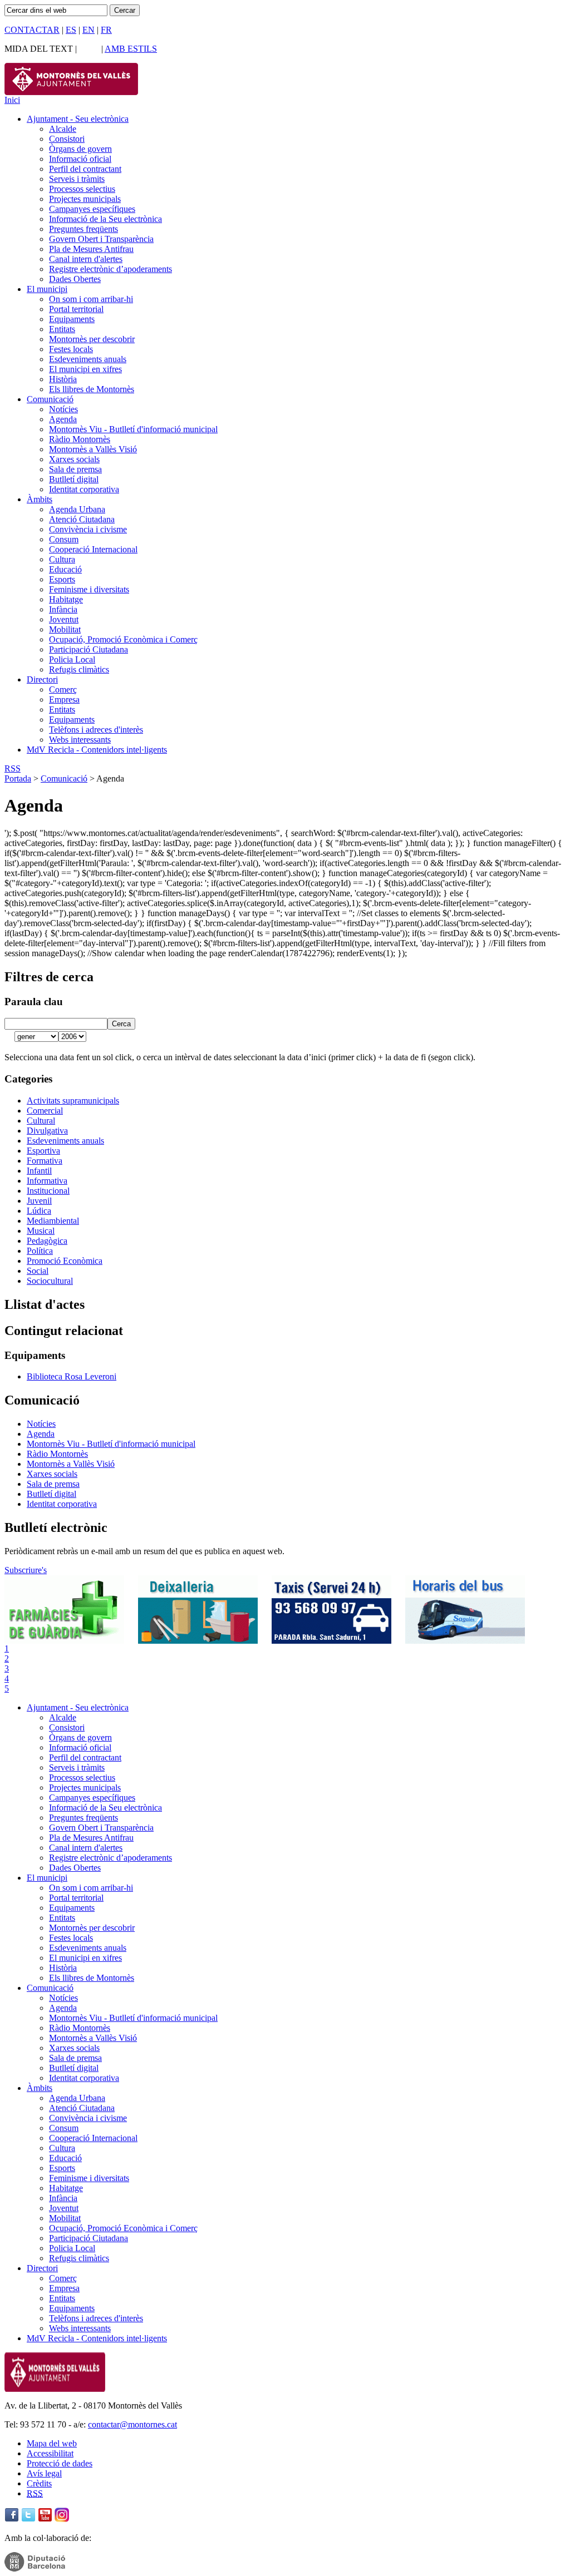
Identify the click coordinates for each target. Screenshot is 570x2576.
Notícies (63, 409)
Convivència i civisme (88, 529)
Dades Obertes (75, 279)
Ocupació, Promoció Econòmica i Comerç (123, 639)
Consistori (67, 139)
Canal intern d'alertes (86, 259)
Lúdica (39, 1211)
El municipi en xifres (85, 369)
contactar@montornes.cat (132, 2424)
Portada (18, 778)
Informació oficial (80, 159)
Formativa (45, 1161)
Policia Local (72, 659)
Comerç (63, 689)
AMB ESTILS (131, 49)
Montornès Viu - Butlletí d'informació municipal (133, 429)
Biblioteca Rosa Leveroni (72, 1376)
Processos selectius (82, 189)
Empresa (64, 699)
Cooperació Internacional (93, 549)
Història (63, 379)
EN (89, 30)
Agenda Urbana (77, 509)
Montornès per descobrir (92, 339)
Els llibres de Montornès (92, 389)
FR (106, 30)
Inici (12, 100)
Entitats (62, 329)
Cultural (41, 1121)
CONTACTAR (32, 30)
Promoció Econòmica (65, 1261)
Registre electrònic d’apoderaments (110, 269)
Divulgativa (47, 1131)
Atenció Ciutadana (82, 519)
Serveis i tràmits (77, 179)
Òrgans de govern (80, 149)
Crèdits (39, 2483)
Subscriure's (26, 1570)
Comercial (45, 1111)
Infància (63, 609)
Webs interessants (80, 740)
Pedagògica (47, 1241)
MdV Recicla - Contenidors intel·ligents (97, 750)
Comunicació (50, 399)
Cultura (62, 559)
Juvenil (39, 1201)
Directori (42, 679)
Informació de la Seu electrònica (105, 219)
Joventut (64, 619)
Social (38, 1271)
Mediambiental (53, 1221)
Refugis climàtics (79, 669)
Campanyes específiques (92, 209)
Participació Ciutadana (89, 649)
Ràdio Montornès (80, 439)
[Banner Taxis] (331, 1641)
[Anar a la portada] (55, 2389)
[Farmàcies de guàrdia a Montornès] (64, 1641)
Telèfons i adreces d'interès (96, 730)
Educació (65, 569)
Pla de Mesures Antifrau (91, 249)
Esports (62, 579)
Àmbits (40, 499)
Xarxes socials (74, 459)
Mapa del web (52, 2443)
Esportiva (43, 1151)
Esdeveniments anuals (88, 359)
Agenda (63, 419)
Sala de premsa (75, 469)
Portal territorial (76, 309)
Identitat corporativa (84, 489)
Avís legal (44, 2473)
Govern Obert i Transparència (101, 239)
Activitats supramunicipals (73, 1101)
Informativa (47, 1181)
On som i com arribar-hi (91, 299)
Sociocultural (50, 1281)
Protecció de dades (60, 2463)
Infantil (39, 1171)
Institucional (48, 1191)
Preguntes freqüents (83, 229)
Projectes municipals (85, 199)
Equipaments (72, 319)
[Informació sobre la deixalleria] (198, 1641)
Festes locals (71, 349)
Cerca (121, 1024)
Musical (41, 1231)
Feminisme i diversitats (89, 589)
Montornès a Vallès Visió (93, 449)
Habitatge (66, 599)
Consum (64, 539)
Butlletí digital (74, 479)
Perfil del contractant (85, 169)
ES (71, 30)
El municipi (47, 289)
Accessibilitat (50, 2453)
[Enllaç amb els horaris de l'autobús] (465, 1641)
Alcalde (63, 129)
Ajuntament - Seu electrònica (78, 119)
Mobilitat (65, 629)
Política (40, 1251)
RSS (13, 768)
